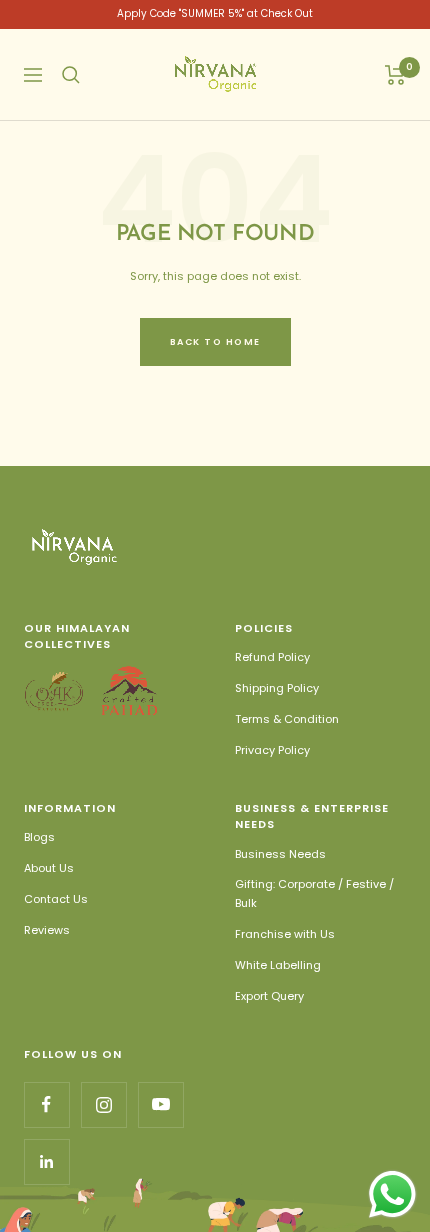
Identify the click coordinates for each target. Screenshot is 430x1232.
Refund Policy (272, 657)
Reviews (47, 930)
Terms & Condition (287, 719)
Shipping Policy (277, 688)
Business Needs (280, 854)
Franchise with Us (285, 934)
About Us (49, 868)
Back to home (215, 342)
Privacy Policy (272, 750)
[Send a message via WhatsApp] (392, 1194)
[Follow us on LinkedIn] (46, 1161)
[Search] (71, 75)
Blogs (39, 837)
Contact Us (56, 899)
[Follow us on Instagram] (103, 1104)
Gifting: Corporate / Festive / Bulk (314, 893)
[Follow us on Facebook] (46, 1104)
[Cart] (395, 75)
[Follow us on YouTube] (160, 1104)
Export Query (269, 996)
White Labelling (278, 965)
